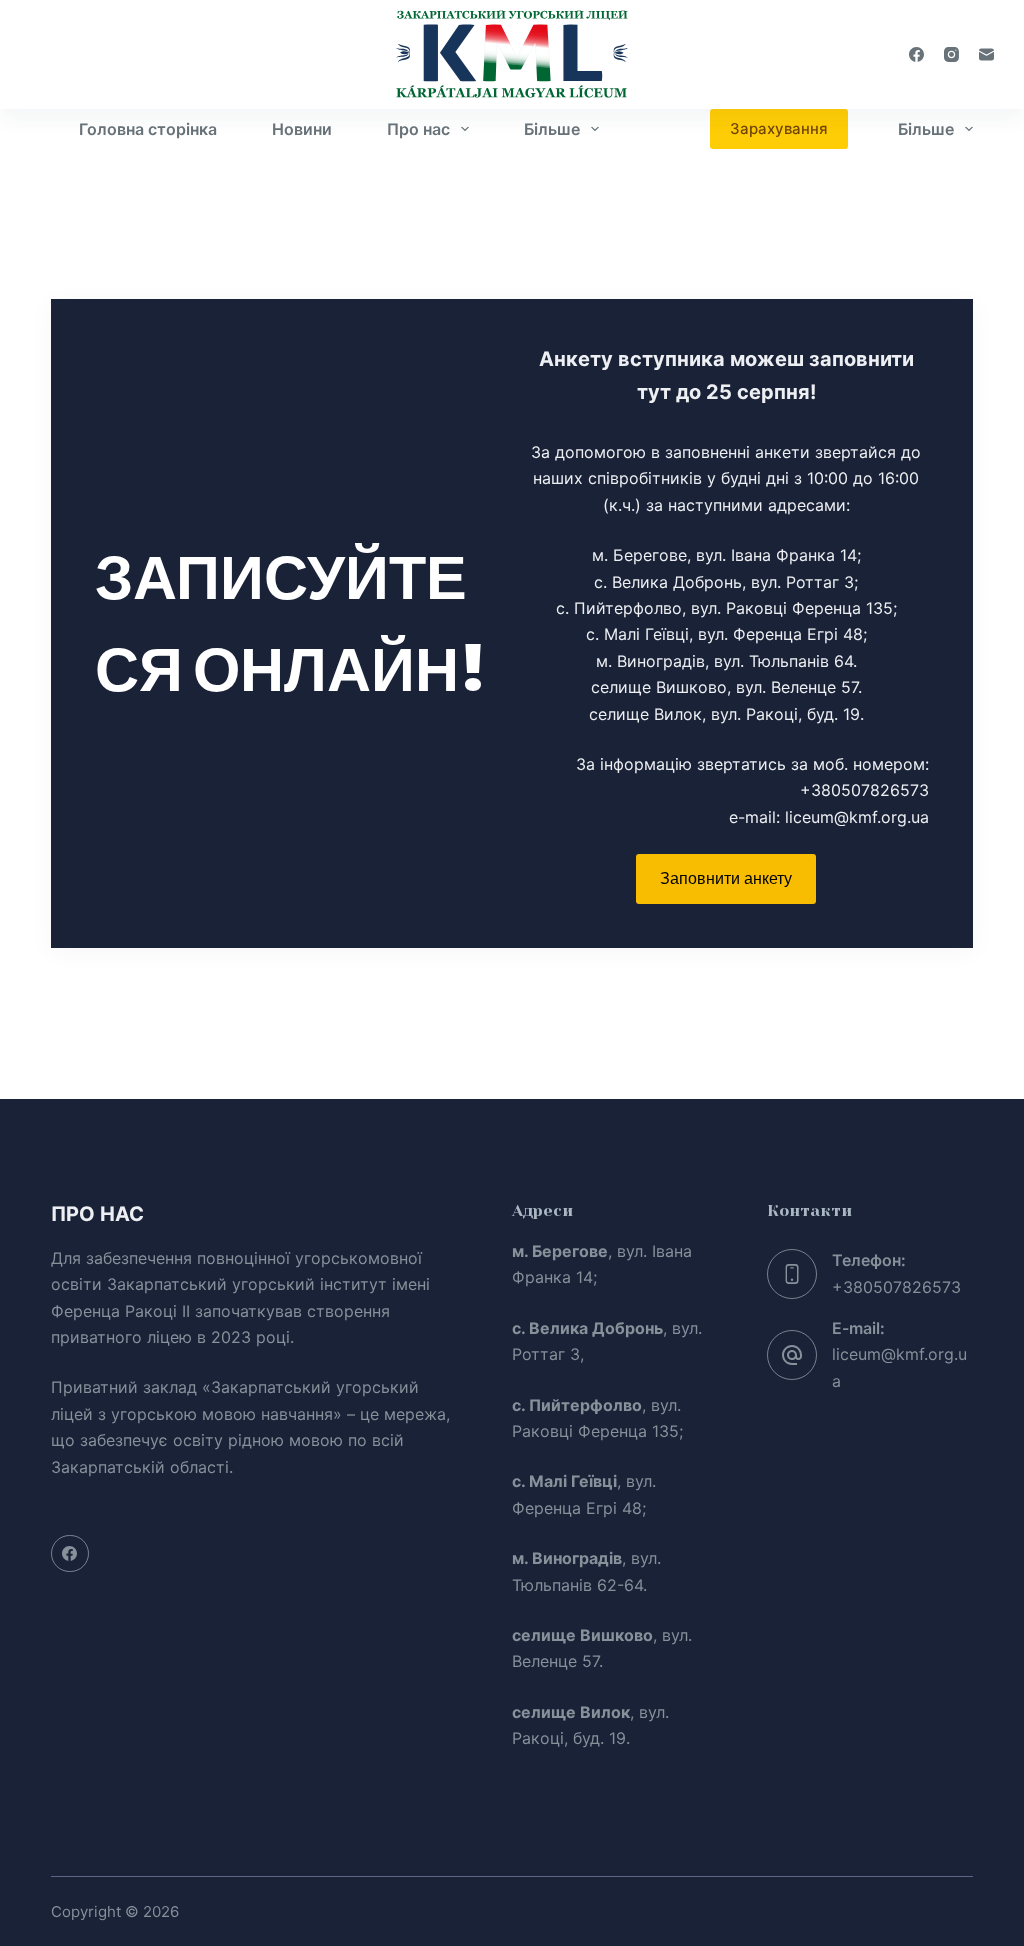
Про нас (418, 129)
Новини (302, 129)
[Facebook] (916, 54)
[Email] (986, 54)
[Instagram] (951, 54)
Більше (552, 129)
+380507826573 (896, 1287)
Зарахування (779, 128)
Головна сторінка (148, 129)
